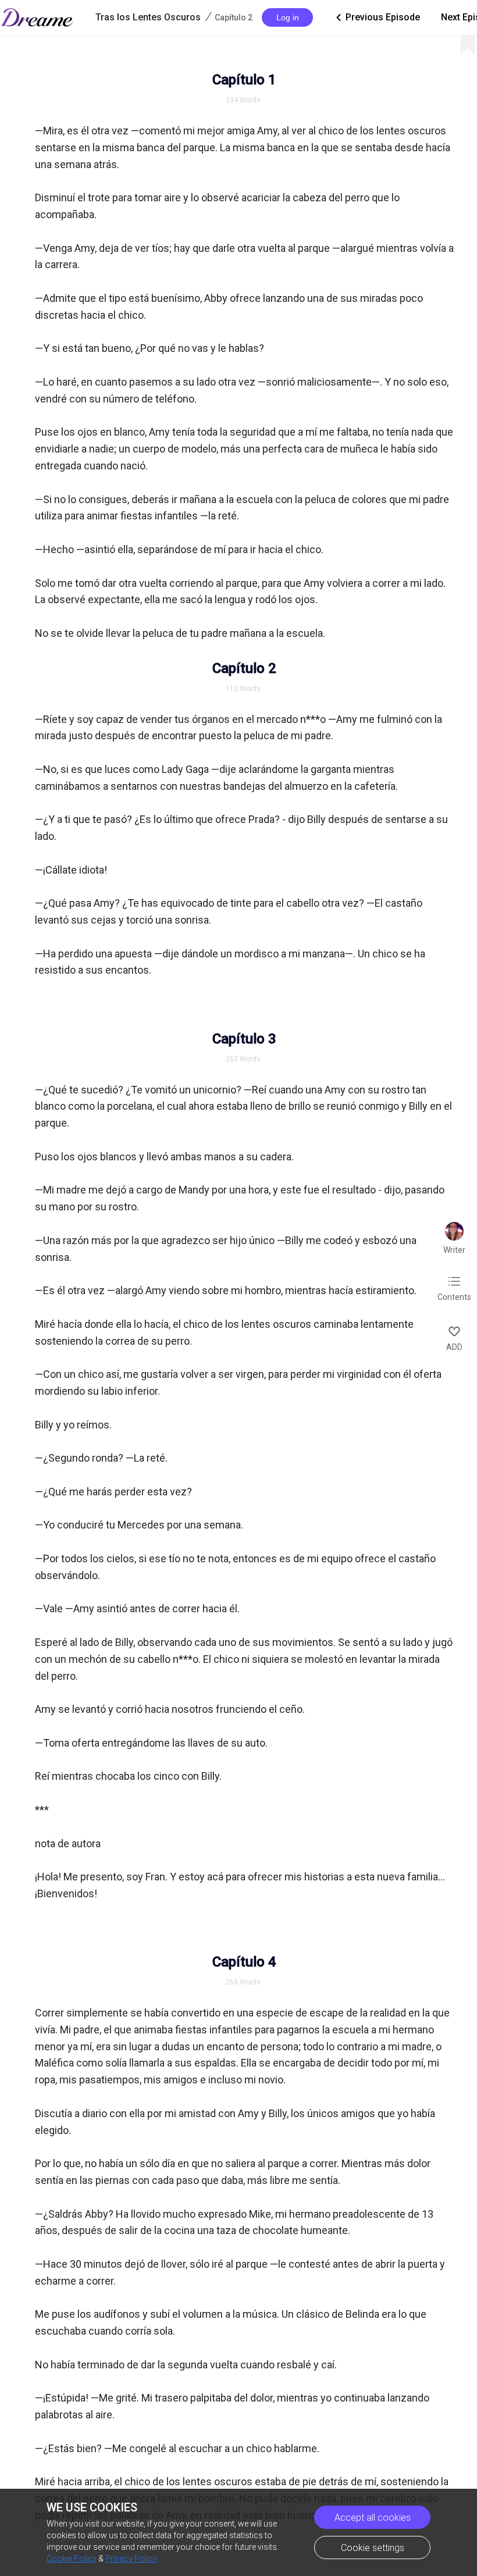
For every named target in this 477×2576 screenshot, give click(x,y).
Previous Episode (377, 17)
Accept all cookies (373, 2518)
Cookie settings (373, 2548)
